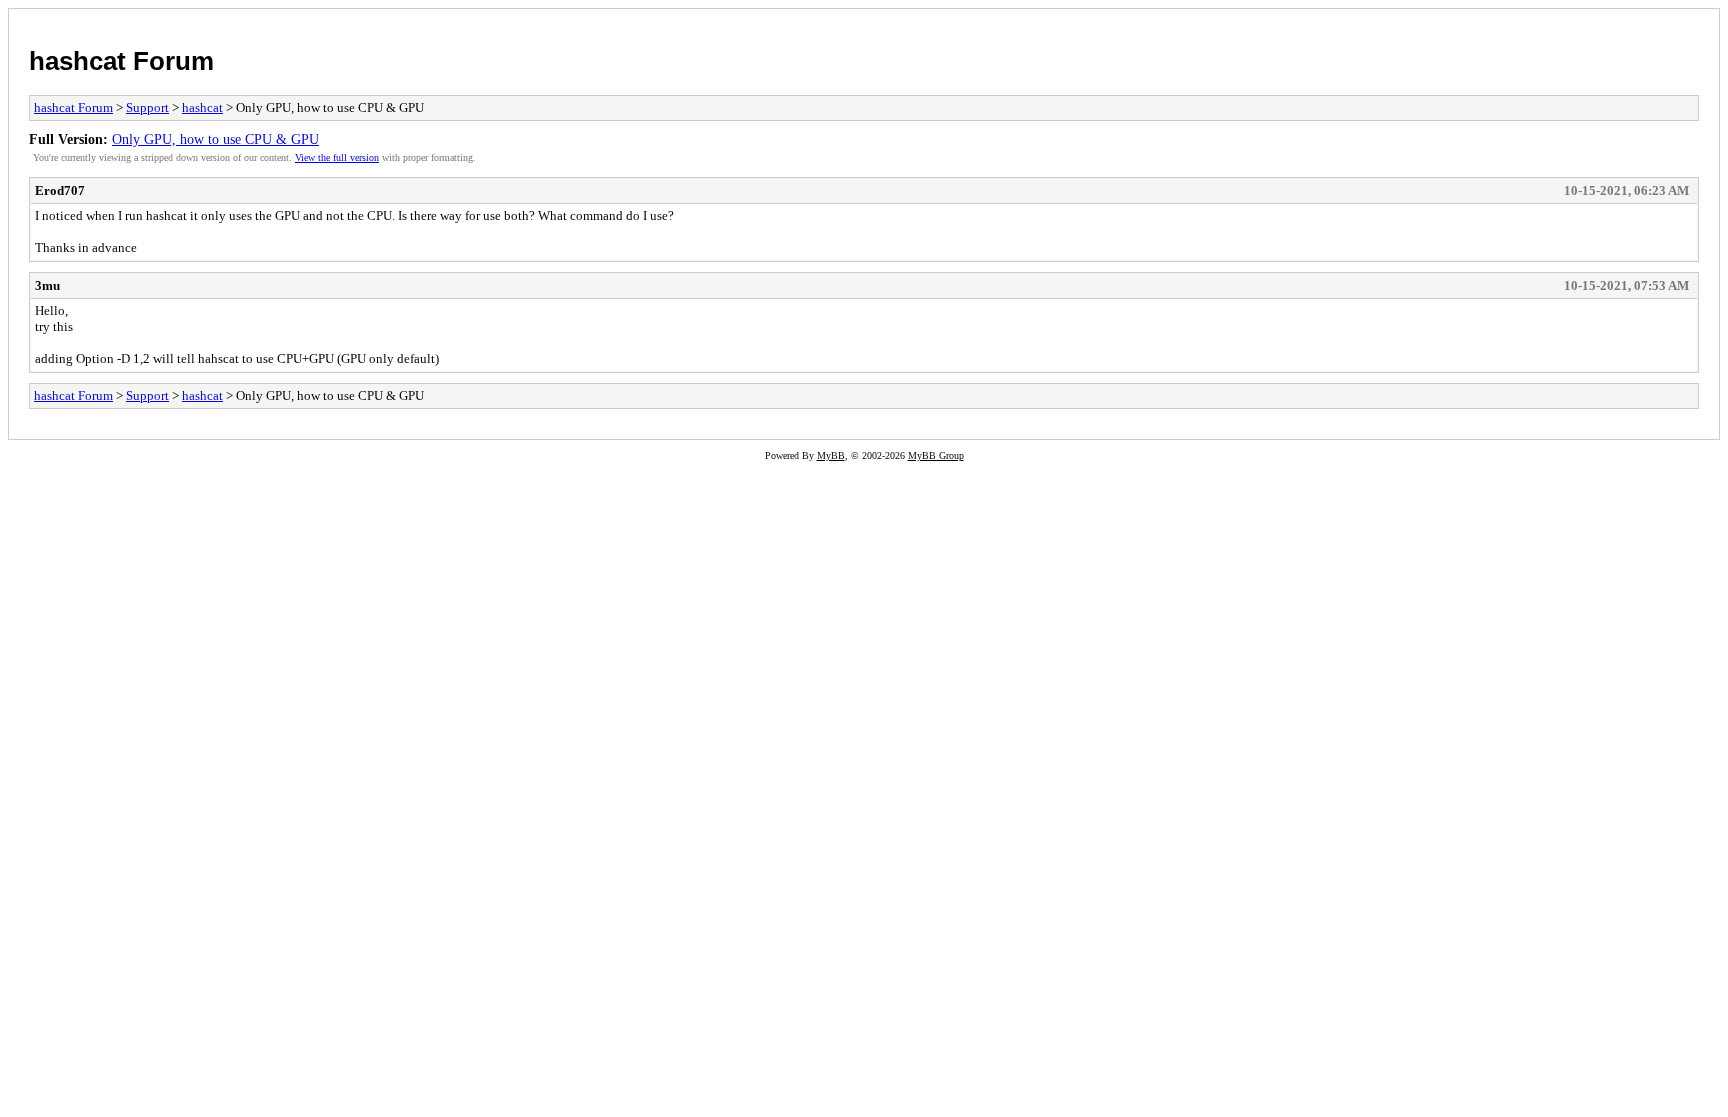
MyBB (831, 455)
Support (147, 107)
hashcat (202, 107)
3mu (47, 285)
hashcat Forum (121, 61)
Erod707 (60, 190)
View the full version (337, 157)
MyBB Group (936, 455)
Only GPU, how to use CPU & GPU (215, 139)
